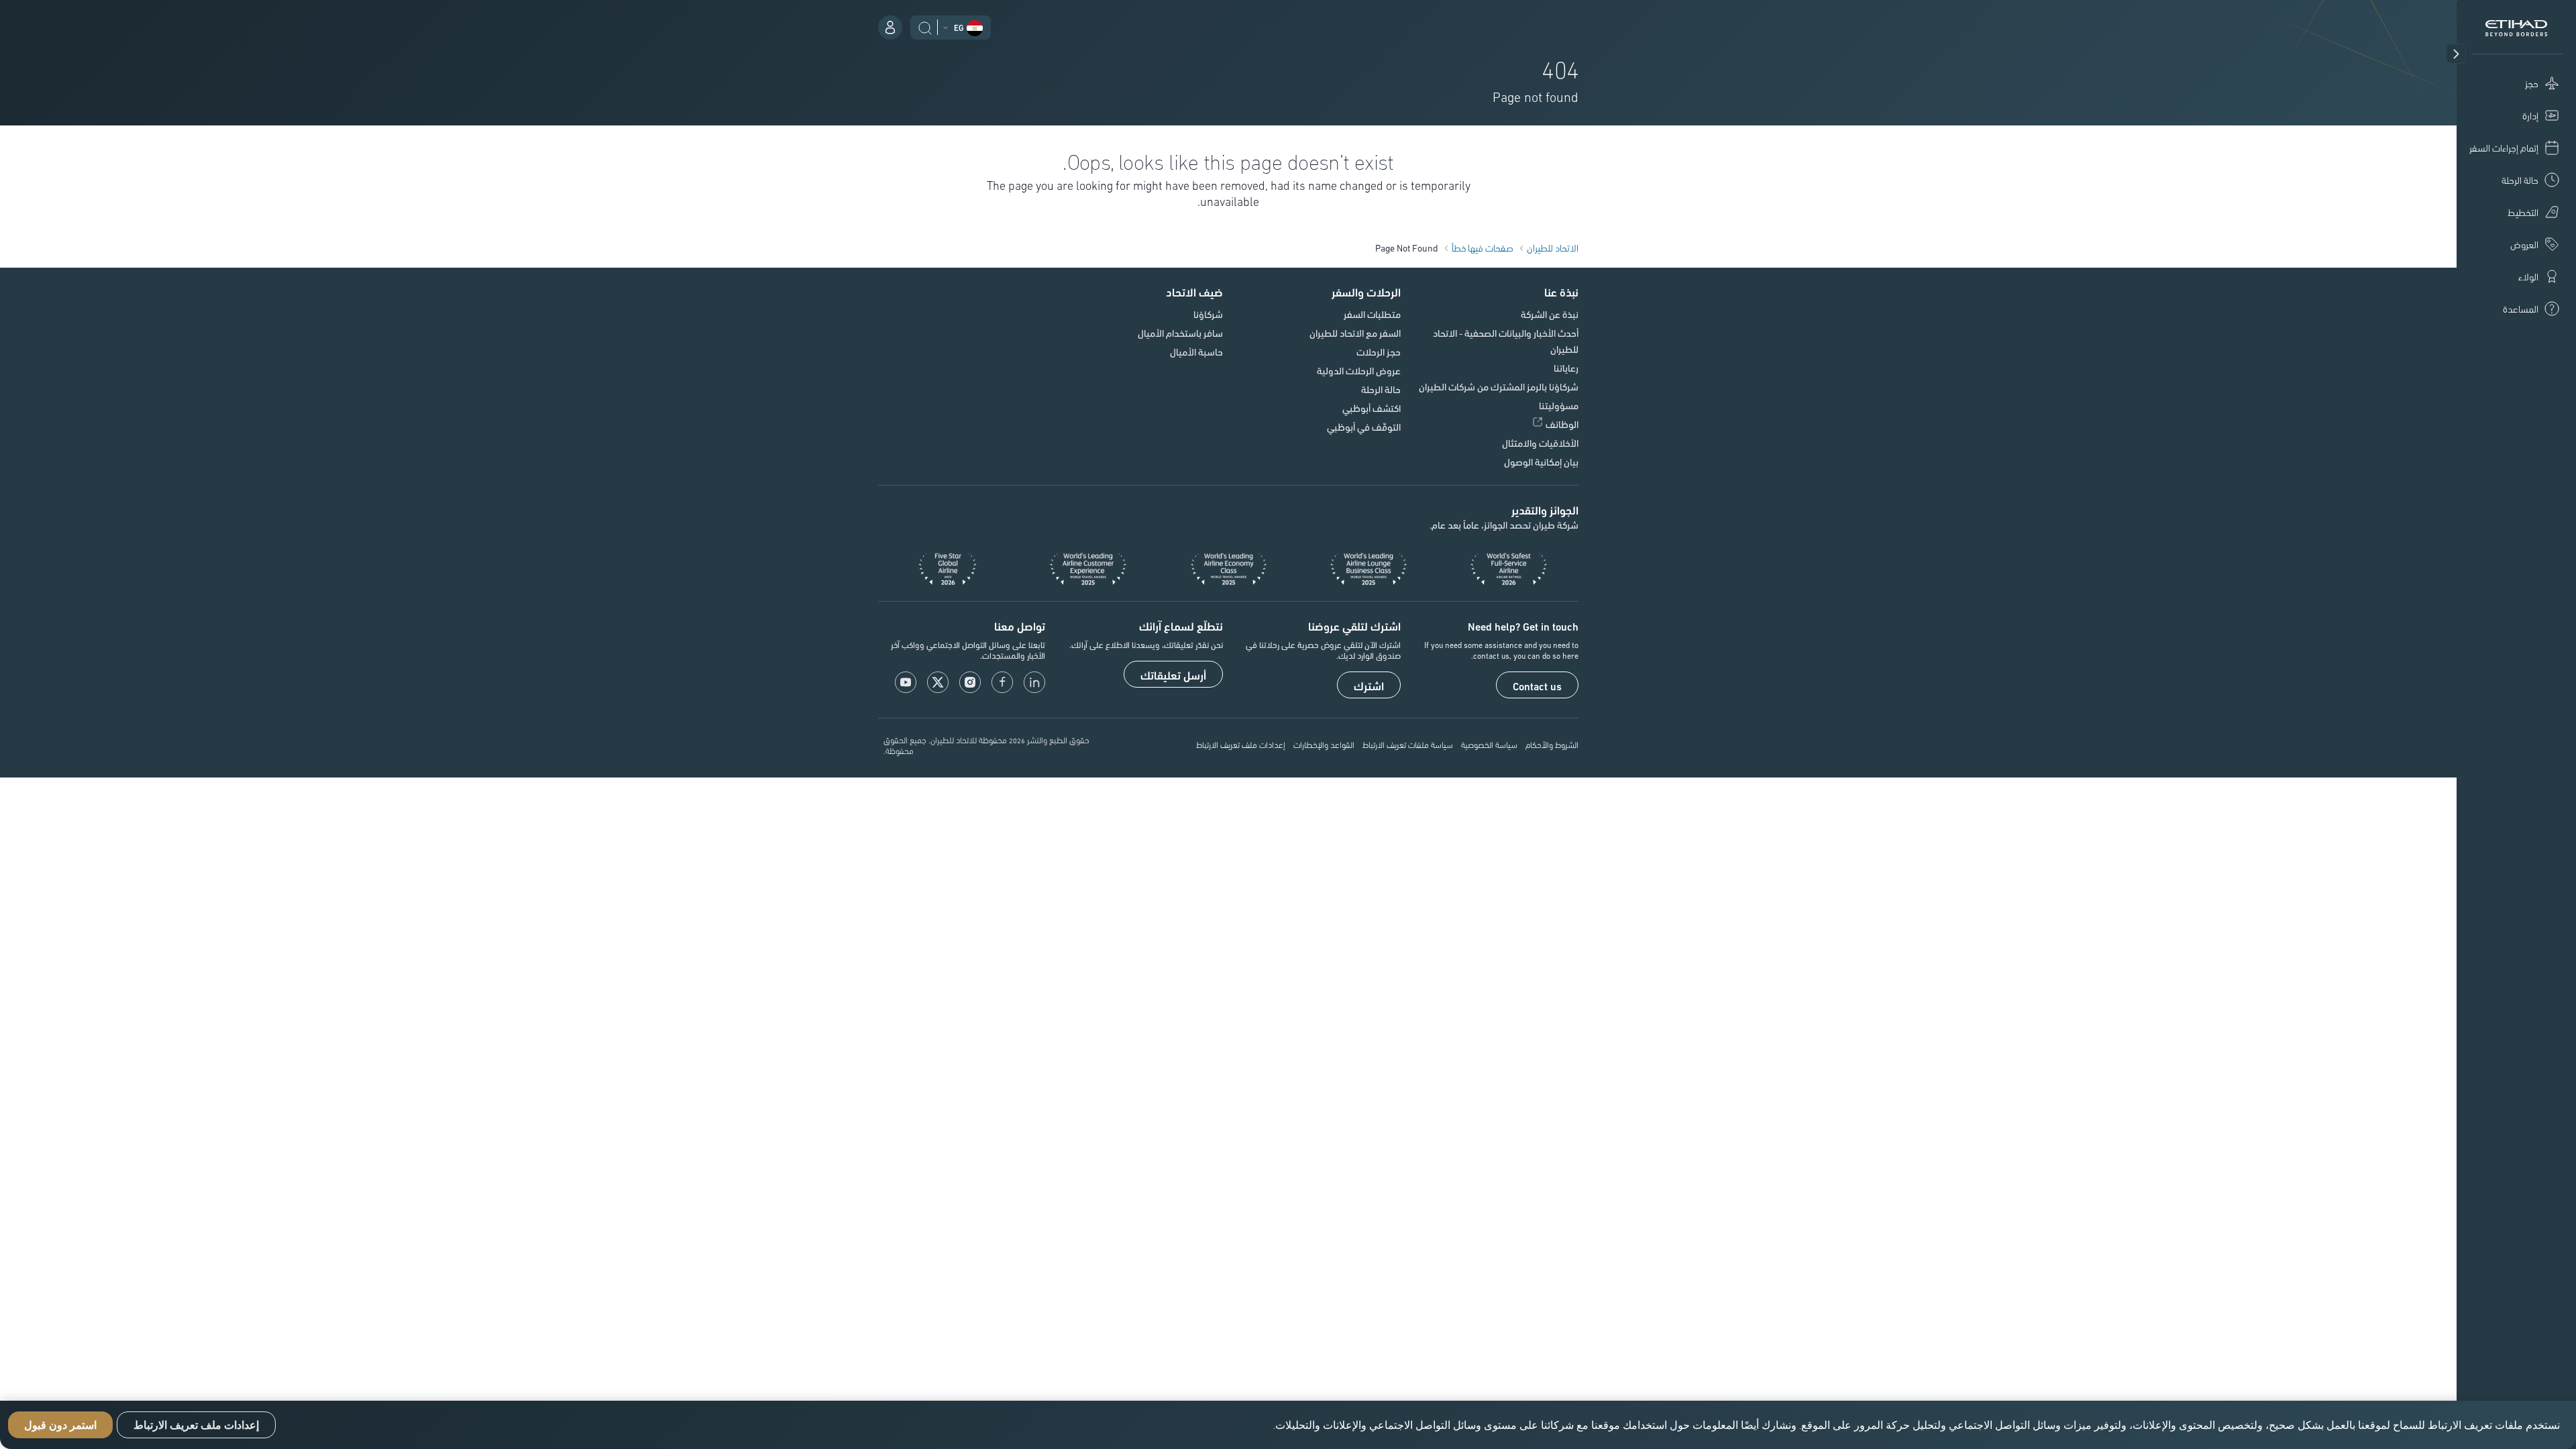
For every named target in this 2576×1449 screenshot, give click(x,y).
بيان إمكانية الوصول (1541, 462)
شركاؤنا (1208, 314)
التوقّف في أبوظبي (1364, 427)
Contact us (1537, 686)
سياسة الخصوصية (1489, 744)
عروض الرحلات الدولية (1359, 370)
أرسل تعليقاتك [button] (1173, 675)
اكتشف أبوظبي (1372, 408)
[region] (1288, 1425)
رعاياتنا (1566, 368)
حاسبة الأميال (1196, 352)
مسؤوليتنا (1559, 405)
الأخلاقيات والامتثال (1540, 443)
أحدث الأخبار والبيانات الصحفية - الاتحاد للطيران (1506, 341)
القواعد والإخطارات (1324, 744)
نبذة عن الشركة (1550, 314)
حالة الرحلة (1381, 389)
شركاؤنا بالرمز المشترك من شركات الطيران (1499, 386)
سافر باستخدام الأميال (1180, 333)
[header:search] (925, 26)
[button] (2456, 54)
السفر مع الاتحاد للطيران (1355, 333)
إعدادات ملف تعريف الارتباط (1241, 744)
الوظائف (1562, 424)
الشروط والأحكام (1552, 744)
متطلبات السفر (1372, 314)
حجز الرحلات (1379, 352)
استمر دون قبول (60, 1425)
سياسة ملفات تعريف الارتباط (1408, 744)
